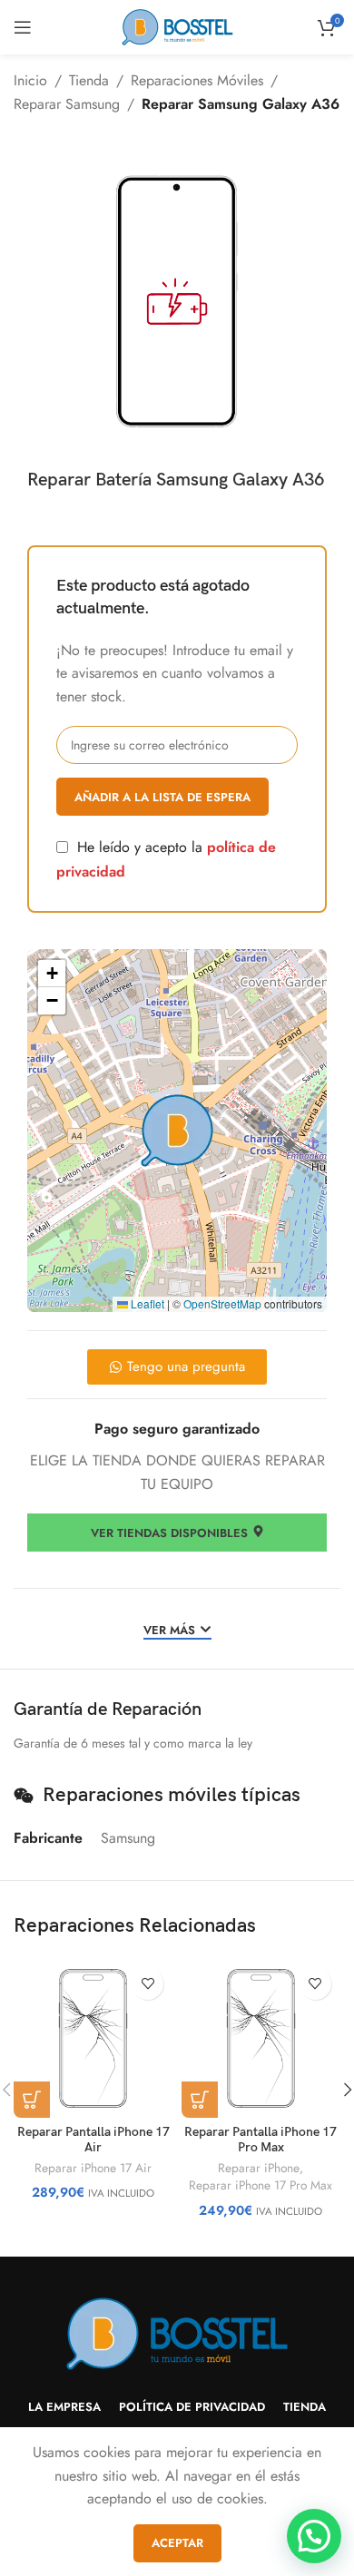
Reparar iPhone (259, 2168)
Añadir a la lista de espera (162, 797)
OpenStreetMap (222, 1303)
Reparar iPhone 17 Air (93, 2168)
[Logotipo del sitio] (177, 26)
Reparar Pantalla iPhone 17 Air (93, 2140)
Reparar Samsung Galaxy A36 (241, 104)
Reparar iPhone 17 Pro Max (261, 2185)
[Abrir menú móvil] (23, 27)
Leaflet (146, 1303)
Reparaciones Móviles (197, 80)
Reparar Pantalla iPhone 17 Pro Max (261, 2140)
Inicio (30, 80)
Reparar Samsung (67, 104)
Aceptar (177, 2543)
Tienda (89, 80)
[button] (177, 1131)
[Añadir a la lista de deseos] (147, 1984)
